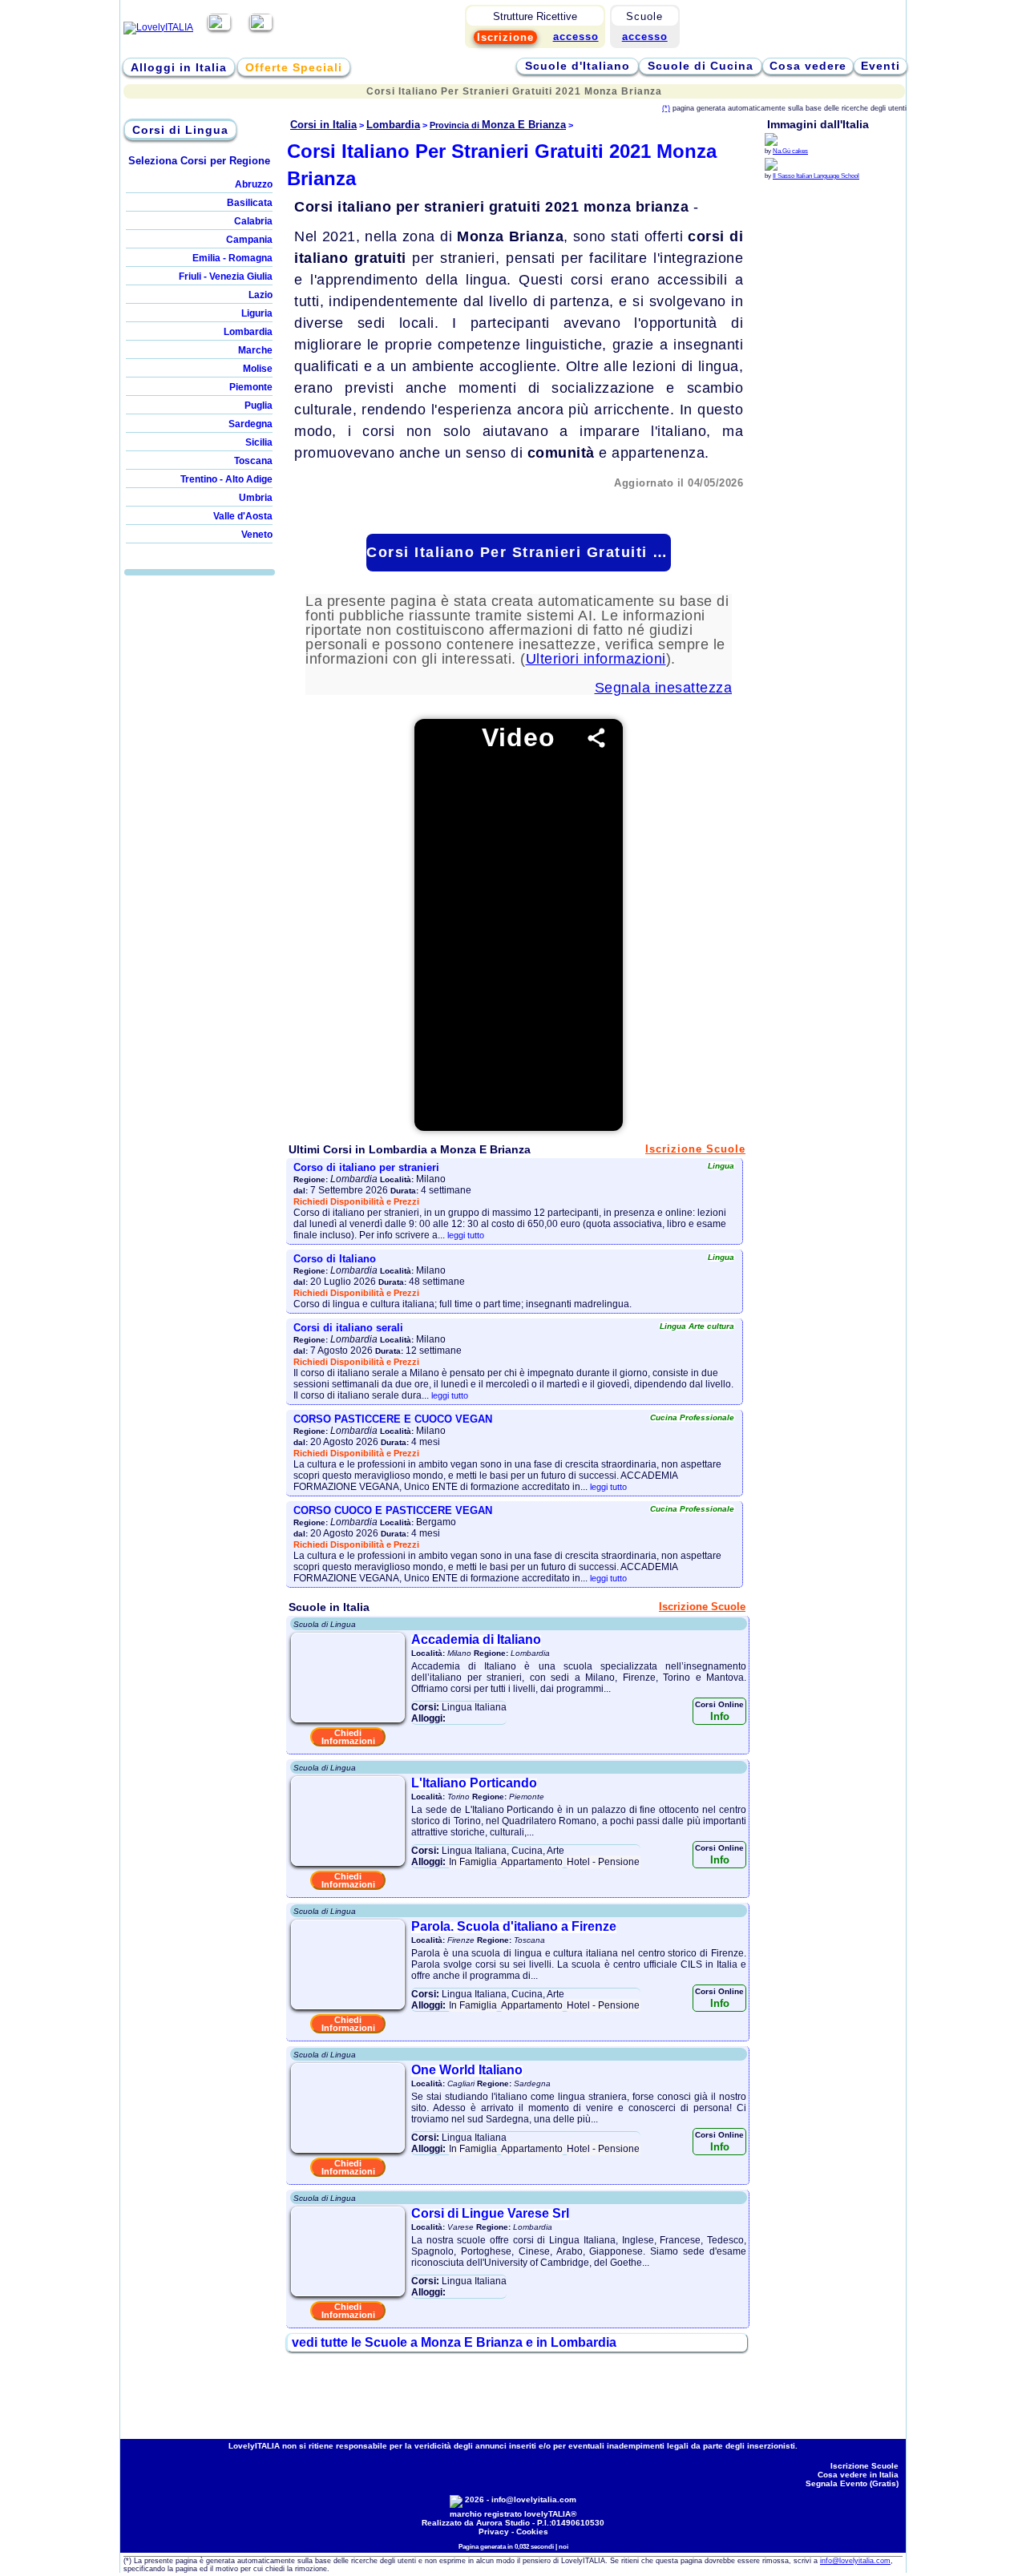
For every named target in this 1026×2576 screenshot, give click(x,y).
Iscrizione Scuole (695, 1149)
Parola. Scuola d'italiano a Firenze (514, 1926)
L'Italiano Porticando (474, 1783)
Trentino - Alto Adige (226, 479)
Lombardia (248, 332)
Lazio (261, 295)
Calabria (253, 221)
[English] (261, 27)
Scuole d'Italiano (578, 66)
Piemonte (251, 387)
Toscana (253, 461)
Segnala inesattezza (664, 688)
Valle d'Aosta (243, 516)
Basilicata (250, 203)
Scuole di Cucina (701, 66)
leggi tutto (466, 1235)
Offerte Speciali (294, 67)
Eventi (881, 66)
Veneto (257, 535)
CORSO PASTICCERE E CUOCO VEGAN (393, 1419)
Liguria (257, 313)
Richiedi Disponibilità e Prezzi (356, 1201)
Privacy (494, 2532)
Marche (255, 350)
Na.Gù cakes (790, 151)
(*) (666, 108)
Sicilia (259, 442)
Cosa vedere (808, 66)
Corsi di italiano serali (348, 1328)
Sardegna (250, 424)
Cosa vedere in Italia (858, 2475)
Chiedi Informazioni (348, 1737)
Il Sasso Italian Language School (816, 176)
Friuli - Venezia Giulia (226, 277)
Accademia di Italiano (476, 1639)
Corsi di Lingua (180, 130)
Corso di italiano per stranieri (366, 1167)
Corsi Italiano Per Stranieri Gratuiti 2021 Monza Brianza (518, 552)
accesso (645, 36)
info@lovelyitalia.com (534, 2499)
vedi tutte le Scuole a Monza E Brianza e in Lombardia (454, 2342)
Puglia (259, 406)
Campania (249, 240)
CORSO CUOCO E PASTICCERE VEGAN (393, 1510)
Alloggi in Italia (179, 67)
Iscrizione (505, 37)
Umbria (256, 498)
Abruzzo (254, 184)
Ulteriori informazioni (596, 659)
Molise (258, 369)
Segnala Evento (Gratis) (852, 2483)
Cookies (532, 2532)
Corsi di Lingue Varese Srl (490, 2213)
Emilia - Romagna (232, 258)
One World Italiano (467, 2070)
